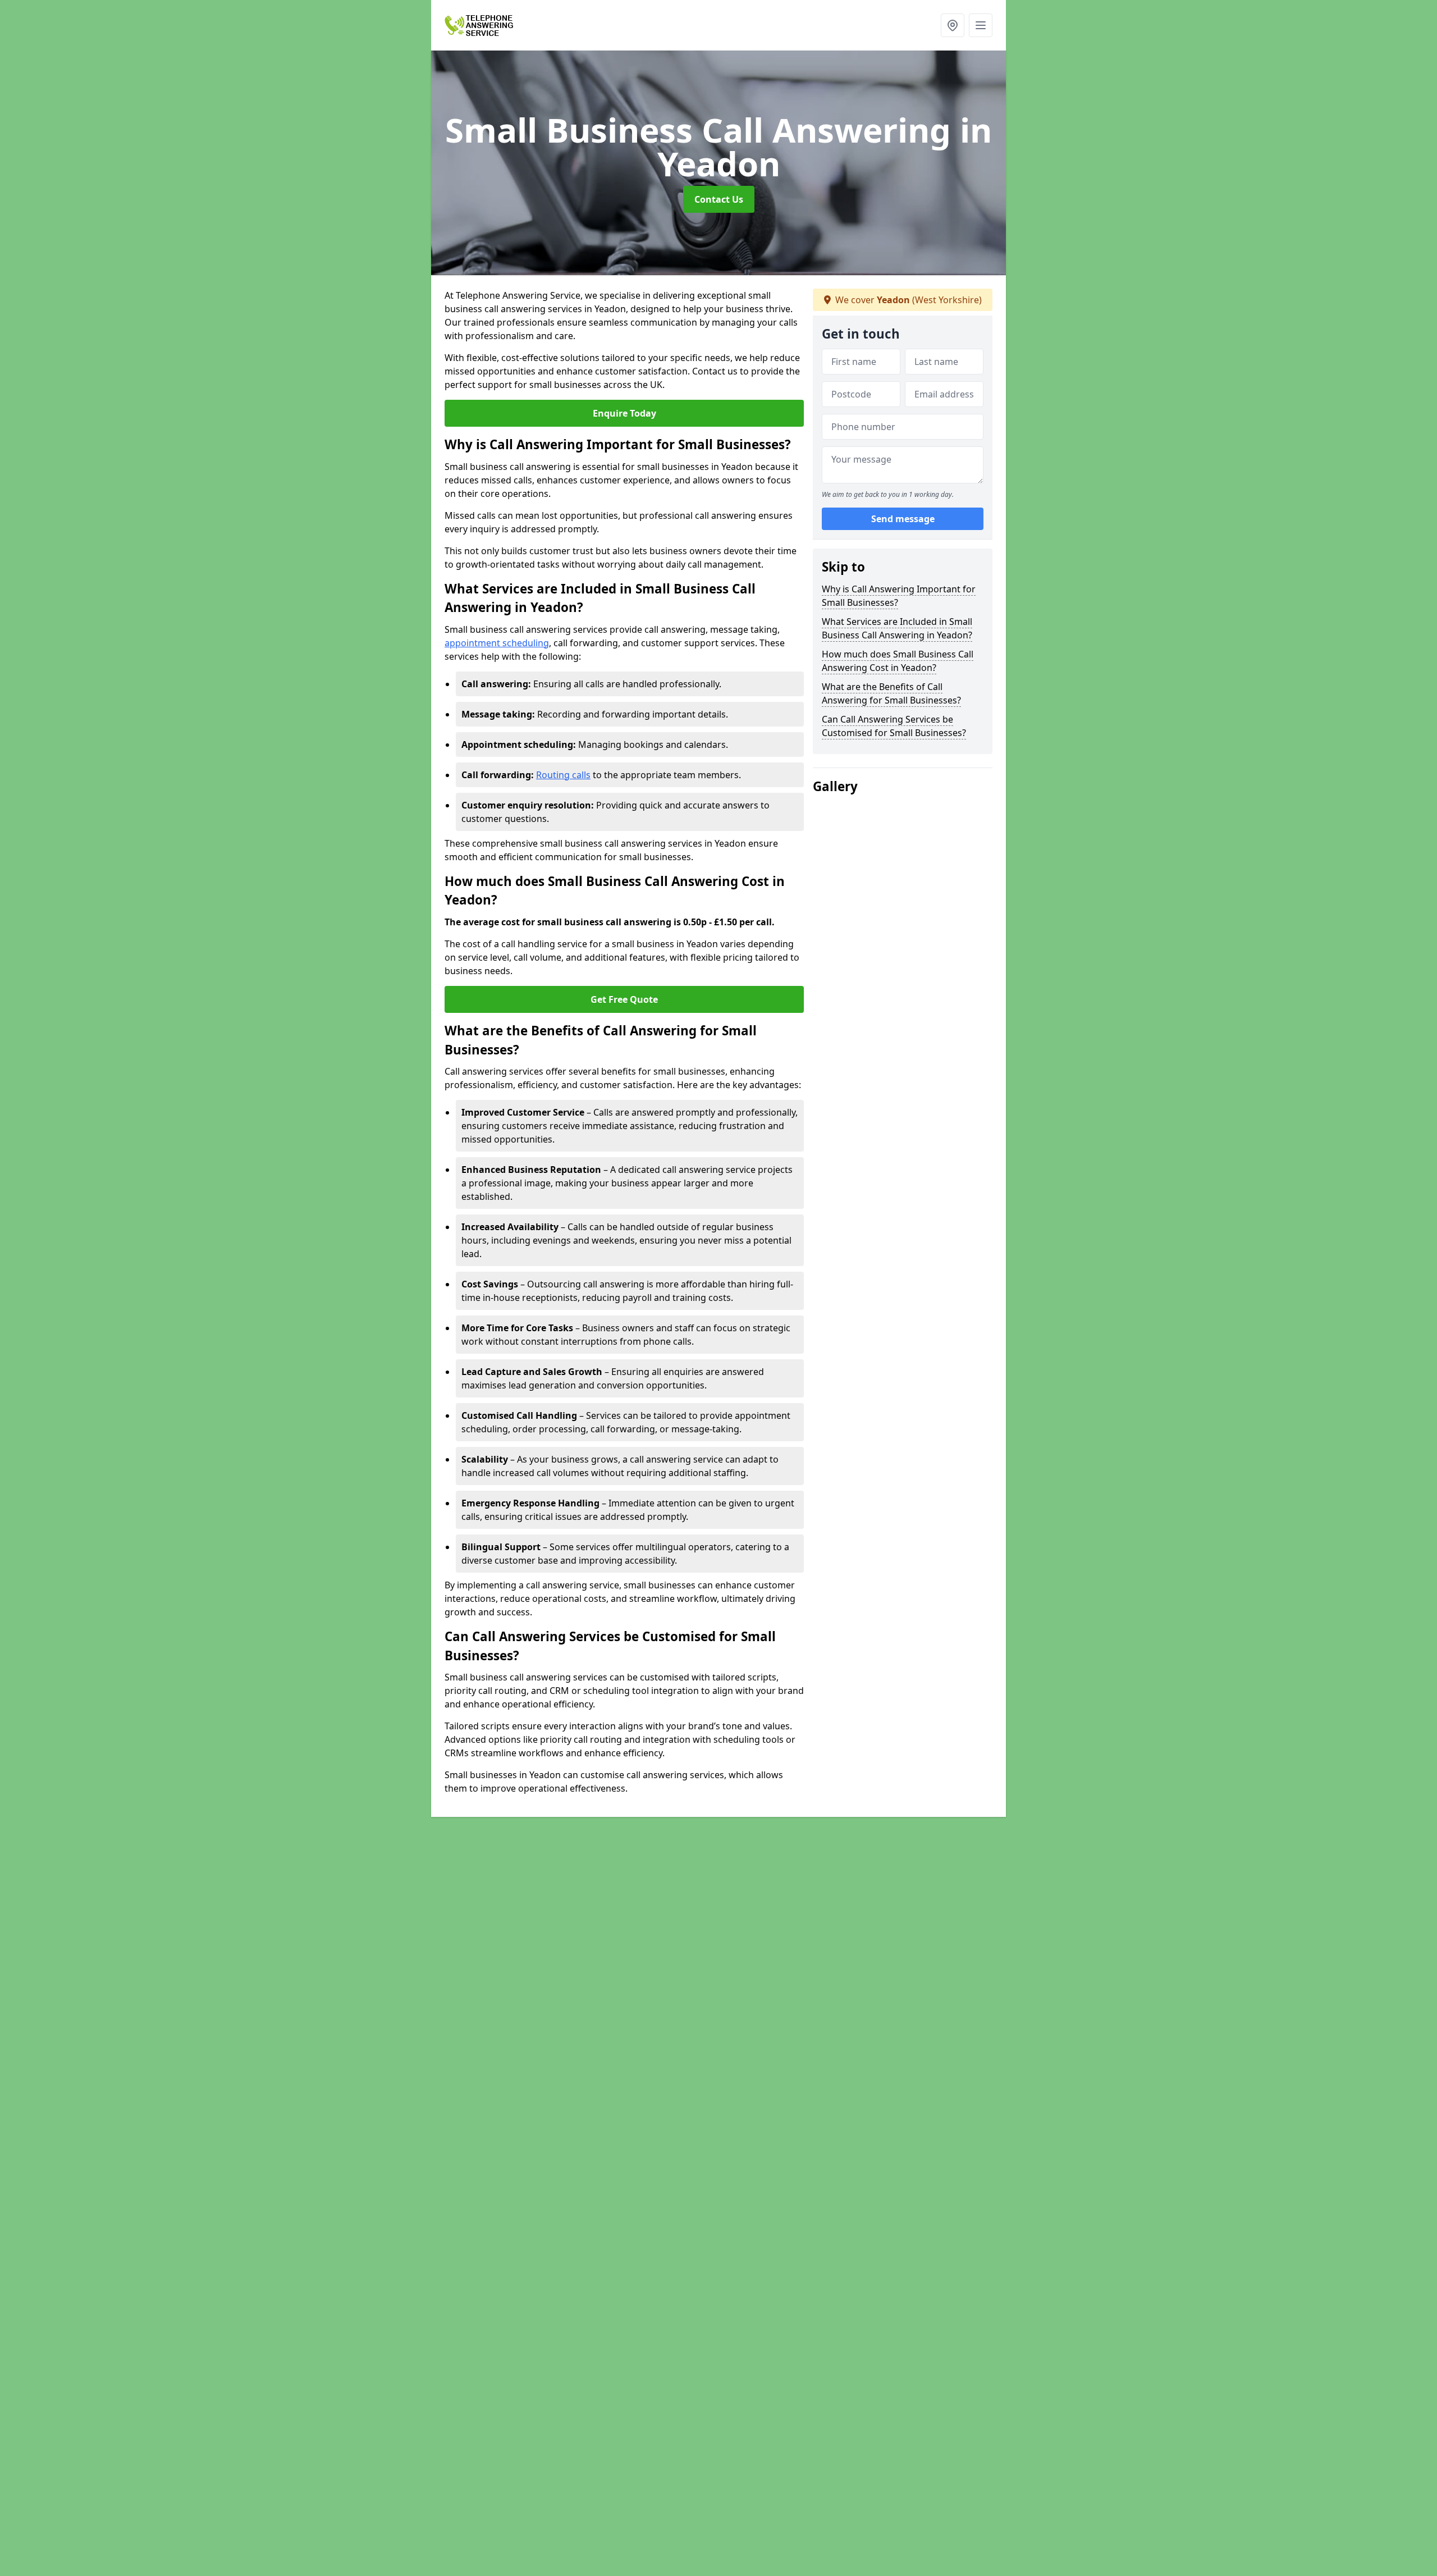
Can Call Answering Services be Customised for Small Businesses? (894, 726)
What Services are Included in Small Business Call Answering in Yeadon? (897, 628)
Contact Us (719, 199)
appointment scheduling (497, 643)
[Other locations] (953, 25)
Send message (903, 519)
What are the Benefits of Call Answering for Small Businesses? (891, 693)
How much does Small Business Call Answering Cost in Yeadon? (898, 661)
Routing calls (563, 775)
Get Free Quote (624, 999)
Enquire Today (624, 413)
